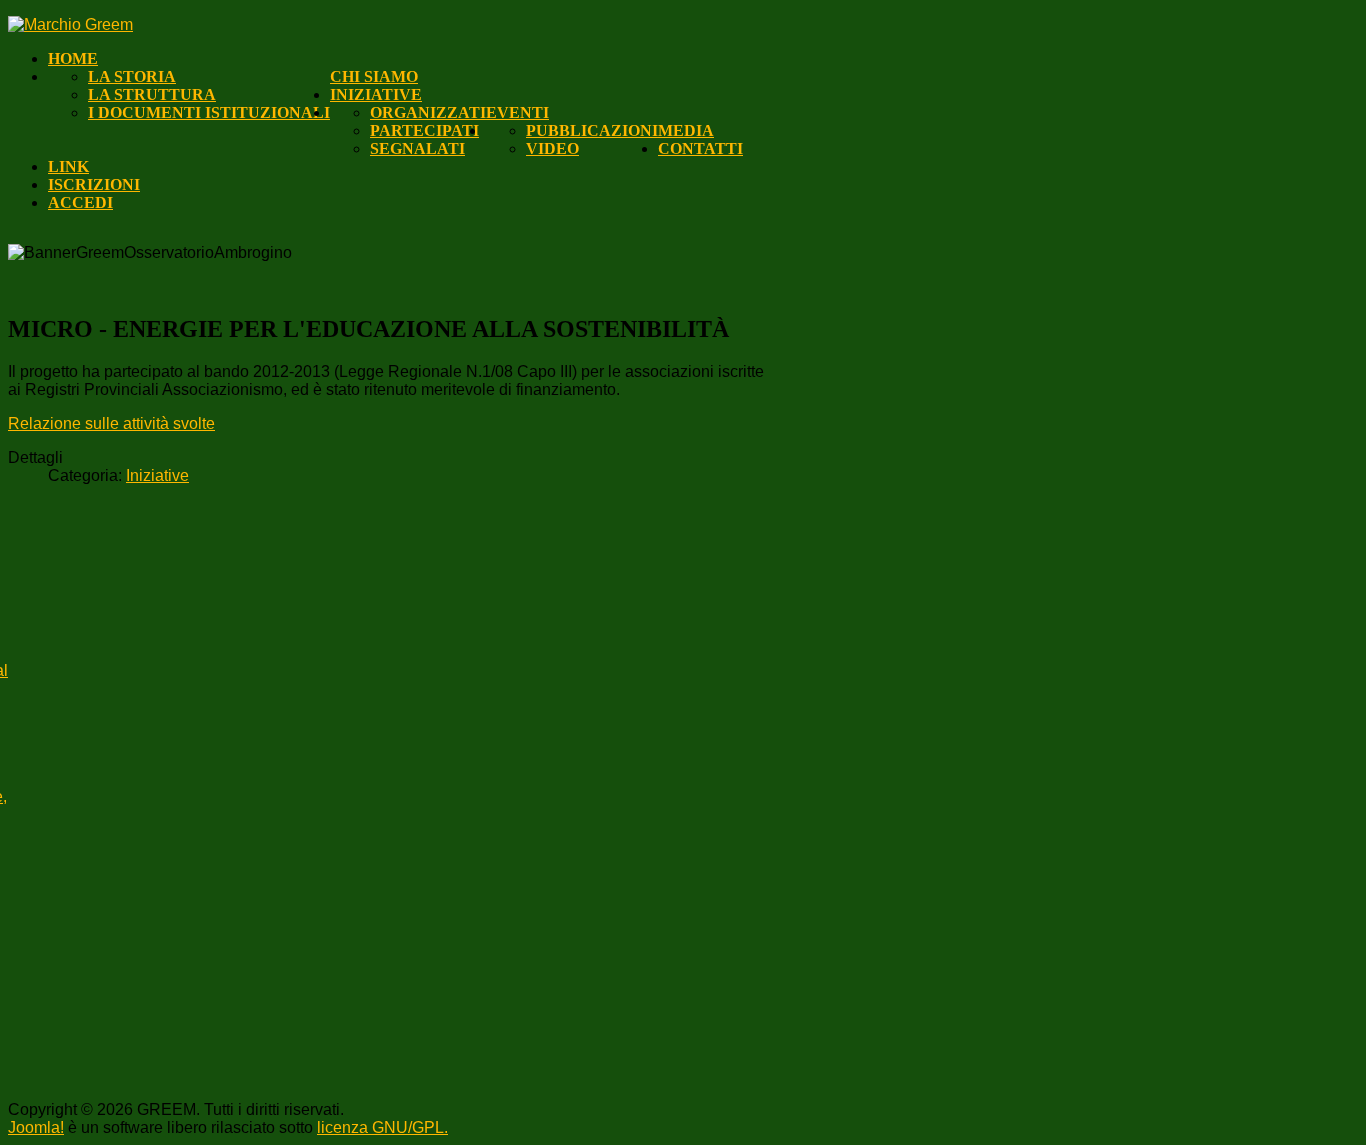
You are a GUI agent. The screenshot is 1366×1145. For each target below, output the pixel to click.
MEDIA (686, 130)
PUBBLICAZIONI (592, 130)
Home (73, 58)
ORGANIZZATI (428, 112)
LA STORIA (132, 76)
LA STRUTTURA (152, 94)
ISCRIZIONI (94, 184)
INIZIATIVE (376, 94)
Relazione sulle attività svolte (111, 423)
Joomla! (36, 1127)
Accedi (80, 202)
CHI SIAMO (374, 76)
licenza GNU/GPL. (382, 1127)
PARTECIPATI (424, 130)
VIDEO (552, 148)
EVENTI (517, 112)
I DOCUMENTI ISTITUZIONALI (209, 112)
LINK (68, 166)
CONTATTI (700, 148)
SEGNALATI (417, 148)
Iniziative (157, 475)
